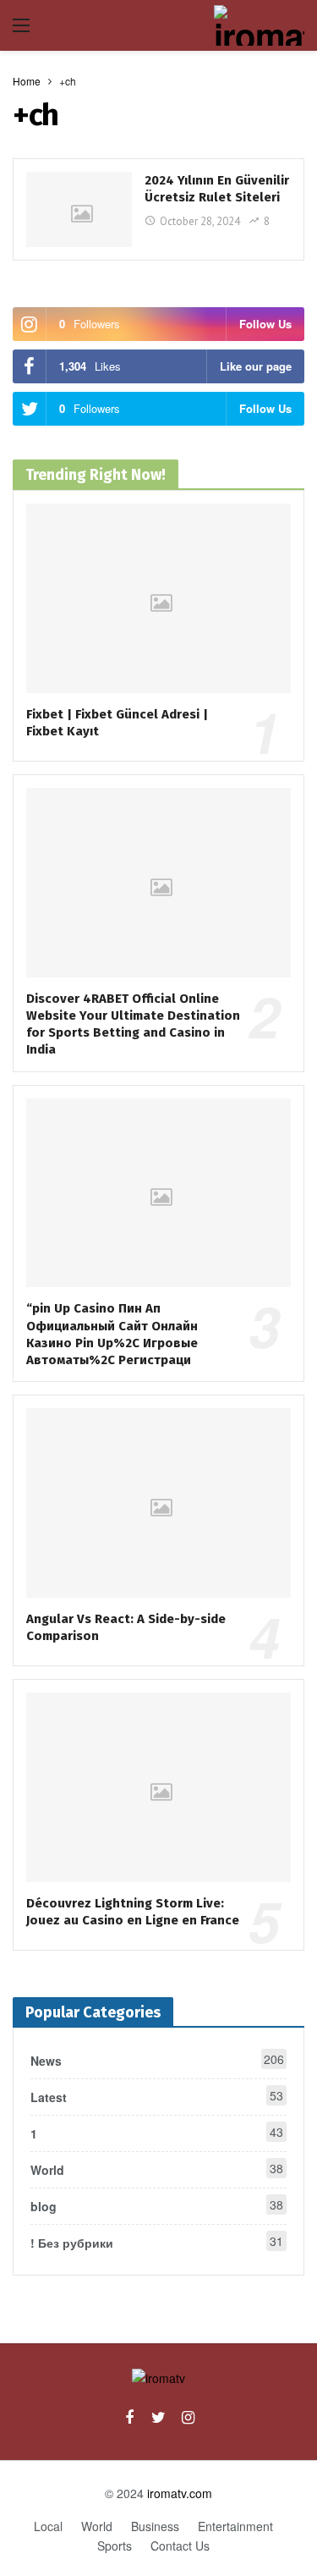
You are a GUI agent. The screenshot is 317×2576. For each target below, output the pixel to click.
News (157, 2060)
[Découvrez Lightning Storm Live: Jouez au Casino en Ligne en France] (158, 1787)
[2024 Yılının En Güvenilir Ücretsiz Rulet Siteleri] (79, 209)
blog (157, 2205)
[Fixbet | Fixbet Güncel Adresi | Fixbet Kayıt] (158, 598)
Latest (157, 2096)
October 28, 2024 (200, 221)
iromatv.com (180, 2493)
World (157, 2169)
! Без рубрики (157, 2242)
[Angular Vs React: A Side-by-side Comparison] (158, 1503)
